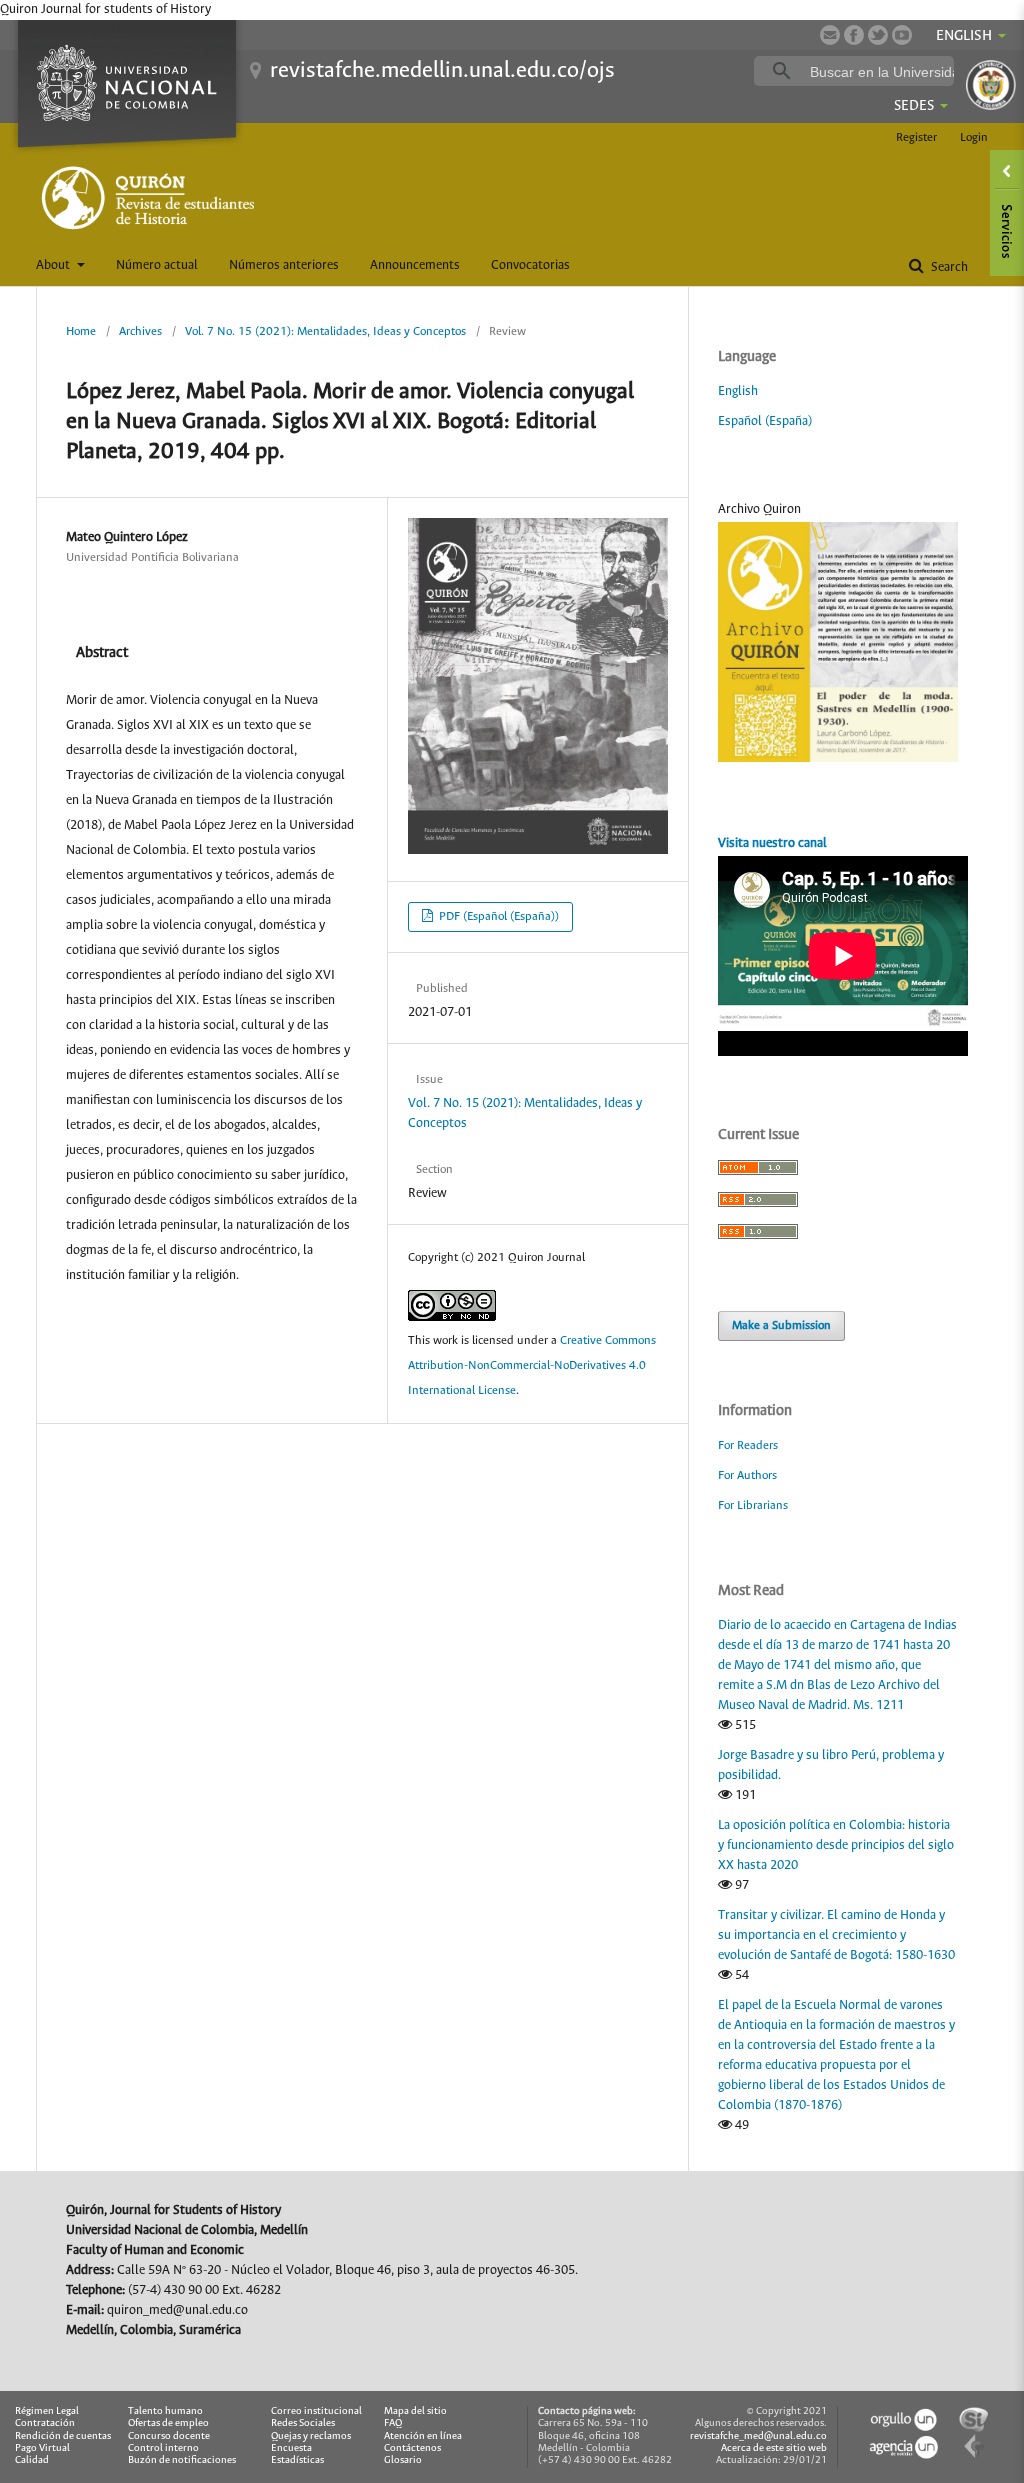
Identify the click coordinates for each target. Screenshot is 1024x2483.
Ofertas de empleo (168, 2423)
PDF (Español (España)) (497, 916)
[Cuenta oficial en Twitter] (878, 35)
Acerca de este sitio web (774, 2448)
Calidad (32, 2460)
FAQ (393, 2423)
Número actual (157, 265)
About (54, 265)
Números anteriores (284, 265)
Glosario (403, 2460)
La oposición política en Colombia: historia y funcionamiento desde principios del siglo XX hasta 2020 (836, 1845)
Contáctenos (412, 2448)
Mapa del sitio (415, 2411)
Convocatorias (530, 265)
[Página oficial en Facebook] (854, 35)
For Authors (747, 1475)
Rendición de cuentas (63, 2436)
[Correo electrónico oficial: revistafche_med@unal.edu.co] (830, 35)
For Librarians (753, 1505)
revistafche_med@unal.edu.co (758, 2436)
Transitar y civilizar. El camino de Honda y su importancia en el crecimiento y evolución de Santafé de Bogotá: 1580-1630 (836, 1935)
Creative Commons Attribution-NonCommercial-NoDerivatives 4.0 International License (532, 1365)
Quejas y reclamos (311, 2436)
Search (948, 267)
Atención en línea (423, 2436)
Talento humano (165, 2411)
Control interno (163, 2448)
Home (81, 331)
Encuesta (291, 2448)
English (738, 391)
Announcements (415, 265)
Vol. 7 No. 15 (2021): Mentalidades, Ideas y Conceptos (325, 331)
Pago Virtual (42, 2448)
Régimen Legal (47, 2411)
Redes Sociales (303, 2423)
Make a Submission (781, 1325)
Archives (140, 331)
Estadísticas (297, 2460)
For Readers (748, 1445)
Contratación (45, 2423)
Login (974, 137)
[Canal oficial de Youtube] (902, 35)
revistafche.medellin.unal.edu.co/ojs (442, 71)
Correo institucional (316, 2411)
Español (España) (765, 421)
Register (916, 137)
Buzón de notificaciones (182, 2460)
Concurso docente (169, 2436)
